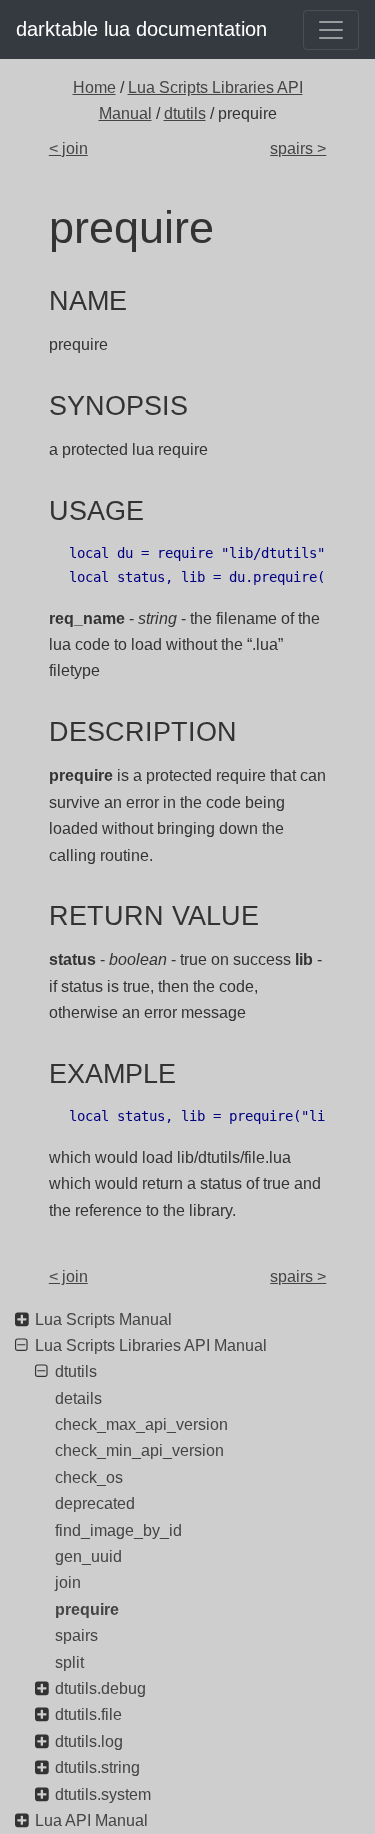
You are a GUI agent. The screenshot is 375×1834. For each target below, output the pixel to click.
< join (68, 148)
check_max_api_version (141, 1424)
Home (94, 87)
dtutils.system (103, 1794)
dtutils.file (88, 1714)
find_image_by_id (118, 1530)
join (68, 1582)
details (78, 1398)
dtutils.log (89, 1741)
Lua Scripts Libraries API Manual (151, 1345)
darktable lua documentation (141, 29)
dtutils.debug (100, 1688)
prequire (87, 1609)
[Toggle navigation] (331, 30)
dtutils (185, 113)
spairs (76, 1635)
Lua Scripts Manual (103, 1319)
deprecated (95, 1503)
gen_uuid (88, 1556)
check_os (89, 1477)
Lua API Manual (91, 1820)
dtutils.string (97, 1767)
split (69, 1662)
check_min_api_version (139, 1450)
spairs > (298, 148)
